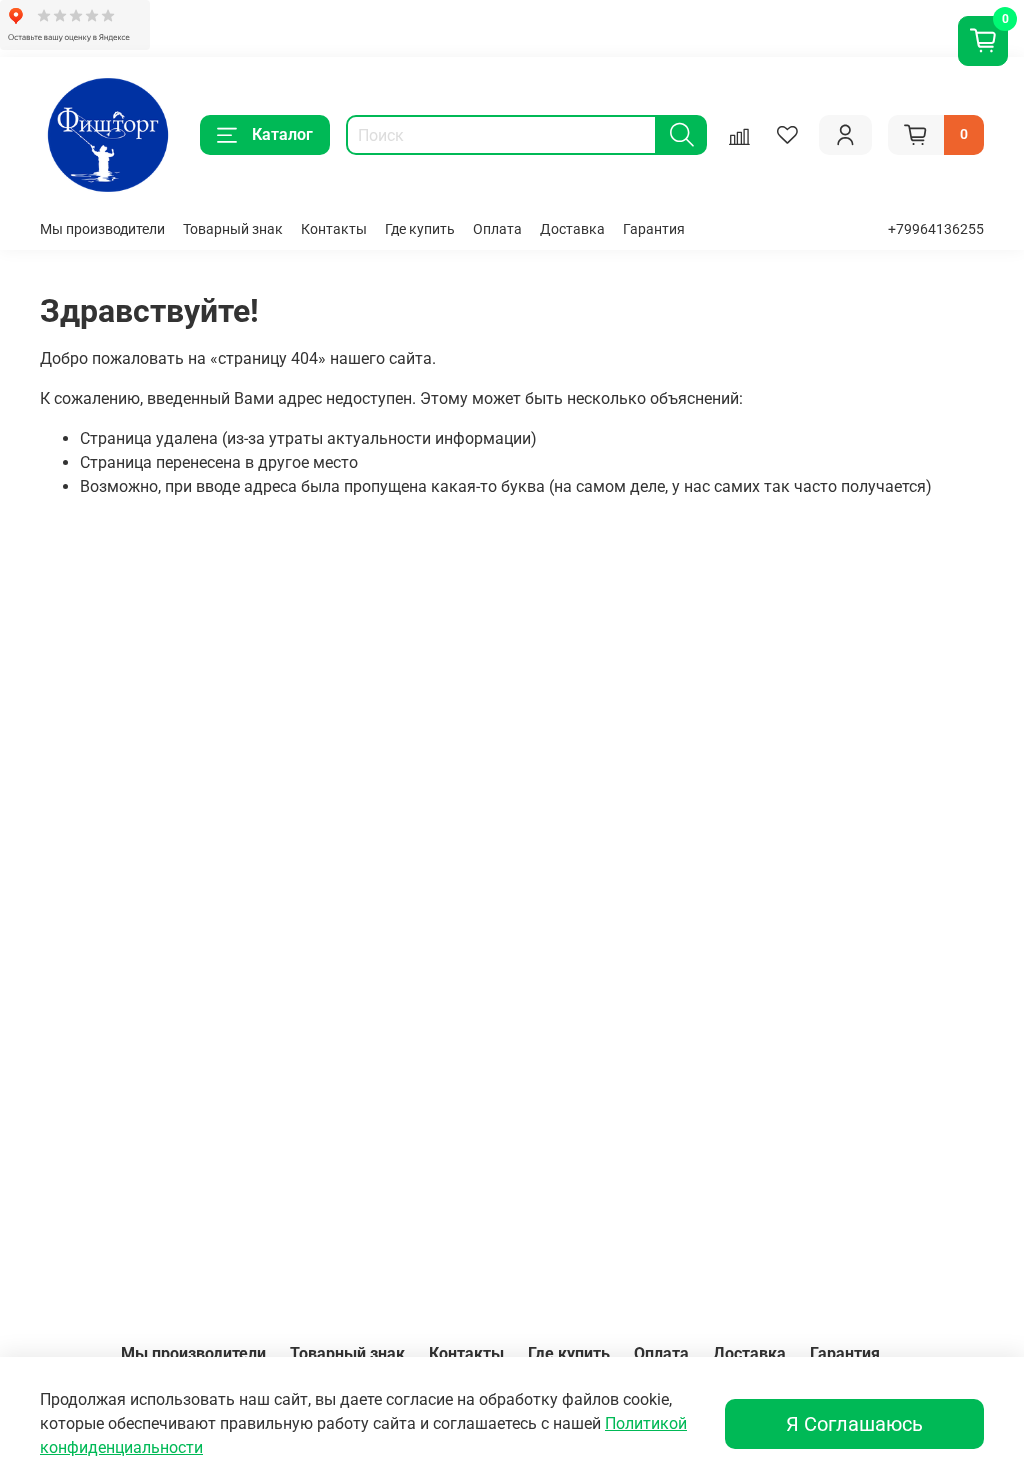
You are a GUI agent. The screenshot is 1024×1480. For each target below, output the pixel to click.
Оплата (497, 229)
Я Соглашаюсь (854, 1424)
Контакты (334, 229)
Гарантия (654, 229)
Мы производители (102, 229)
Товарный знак (233, 229)
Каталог (282, 134)
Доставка (572, 229)
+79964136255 (936, 229)
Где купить (420, 229)
